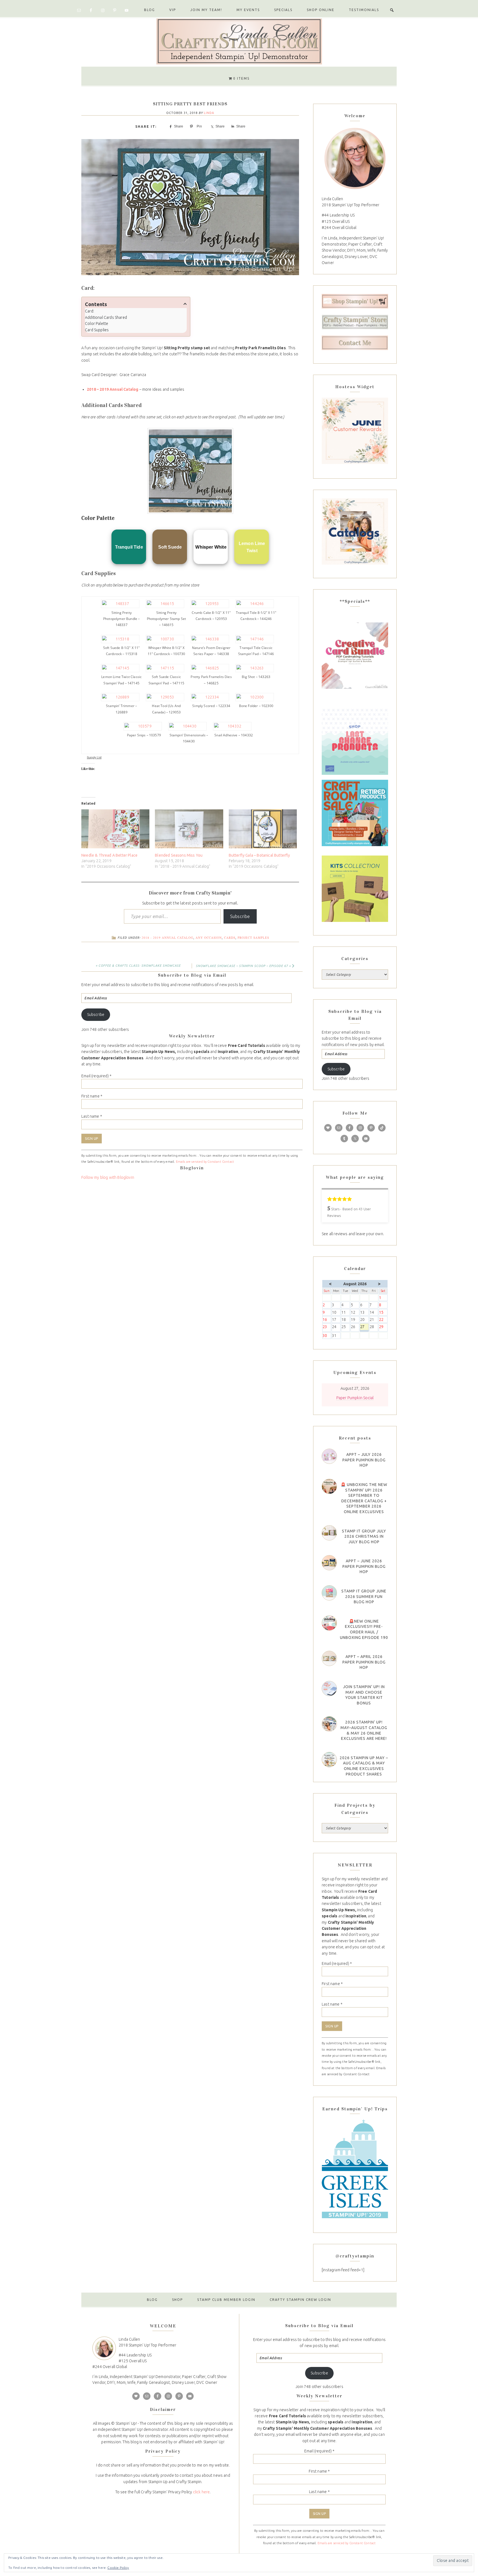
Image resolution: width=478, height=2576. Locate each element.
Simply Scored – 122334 (211, 706)
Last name (92, 1116)
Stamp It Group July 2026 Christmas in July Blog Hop (364, 1536)
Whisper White (211, 547)
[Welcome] (355, 158)
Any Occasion (209, 938)
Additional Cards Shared (106, 317)
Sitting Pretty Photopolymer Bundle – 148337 (122, 619)
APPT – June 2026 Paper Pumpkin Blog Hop (364, 1566)
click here (202, 2492)
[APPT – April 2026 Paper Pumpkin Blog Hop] (329, 1658)
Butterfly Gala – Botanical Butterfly (259, 855)
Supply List (94, 757)
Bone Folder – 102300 (256, 706)
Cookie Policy (118, 2568)
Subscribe (240, 916)
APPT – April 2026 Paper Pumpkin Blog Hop (364, 1662)
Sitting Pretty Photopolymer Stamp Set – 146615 (167, 619)
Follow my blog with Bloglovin (108, 1177)
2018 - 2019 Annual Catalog (167, 938)
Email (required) (96, 1076)
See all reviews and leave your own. (353, 1234)
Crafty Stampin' (239, 41)
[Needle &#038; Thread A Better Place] (115, 829)
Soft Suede (170, 547)
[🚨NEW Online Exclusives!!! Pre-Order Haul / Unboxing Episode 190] (329, 1623)
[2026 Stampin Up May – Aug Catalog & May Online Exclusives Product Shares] (329, 1760)
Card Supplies (97, 330)
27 (364, 1327)
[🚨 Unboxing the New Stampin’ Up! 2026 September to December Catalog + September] (329, 1486)
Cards (230, 938)
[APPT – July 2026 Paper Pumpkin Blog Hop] (329, 1456)
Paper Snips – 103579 (144, 735)
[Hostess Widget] (355, 431)
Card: (89, 311)
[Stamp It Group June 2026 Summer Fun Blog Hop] (329, 1593)
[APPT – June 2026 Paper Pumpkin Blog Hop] (329, 1563)
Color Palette (97, 324)
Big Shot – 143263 (256, 677)
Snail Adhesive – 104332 (234, 735)
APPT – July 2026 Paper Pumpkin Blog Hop (364, 1460)
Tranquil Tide (129, 547)
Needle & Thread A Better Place (109, 855)
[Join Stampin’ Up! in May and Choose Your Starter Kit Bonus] (329, 1689)
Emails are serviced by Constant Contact (205, 1162)
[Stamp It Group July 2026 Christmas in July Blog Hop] (329, 1533)
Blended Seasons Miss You (179, 855)
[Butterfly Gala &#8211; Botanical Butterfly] (263, 829)
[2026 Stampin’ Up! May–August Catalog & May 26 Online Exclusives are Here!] (329, 1724)
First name (92, 1096)
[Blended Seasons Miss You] (189, 829)
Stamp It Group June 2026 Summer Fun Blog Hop (364, 1596)
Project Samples (253, 938)
